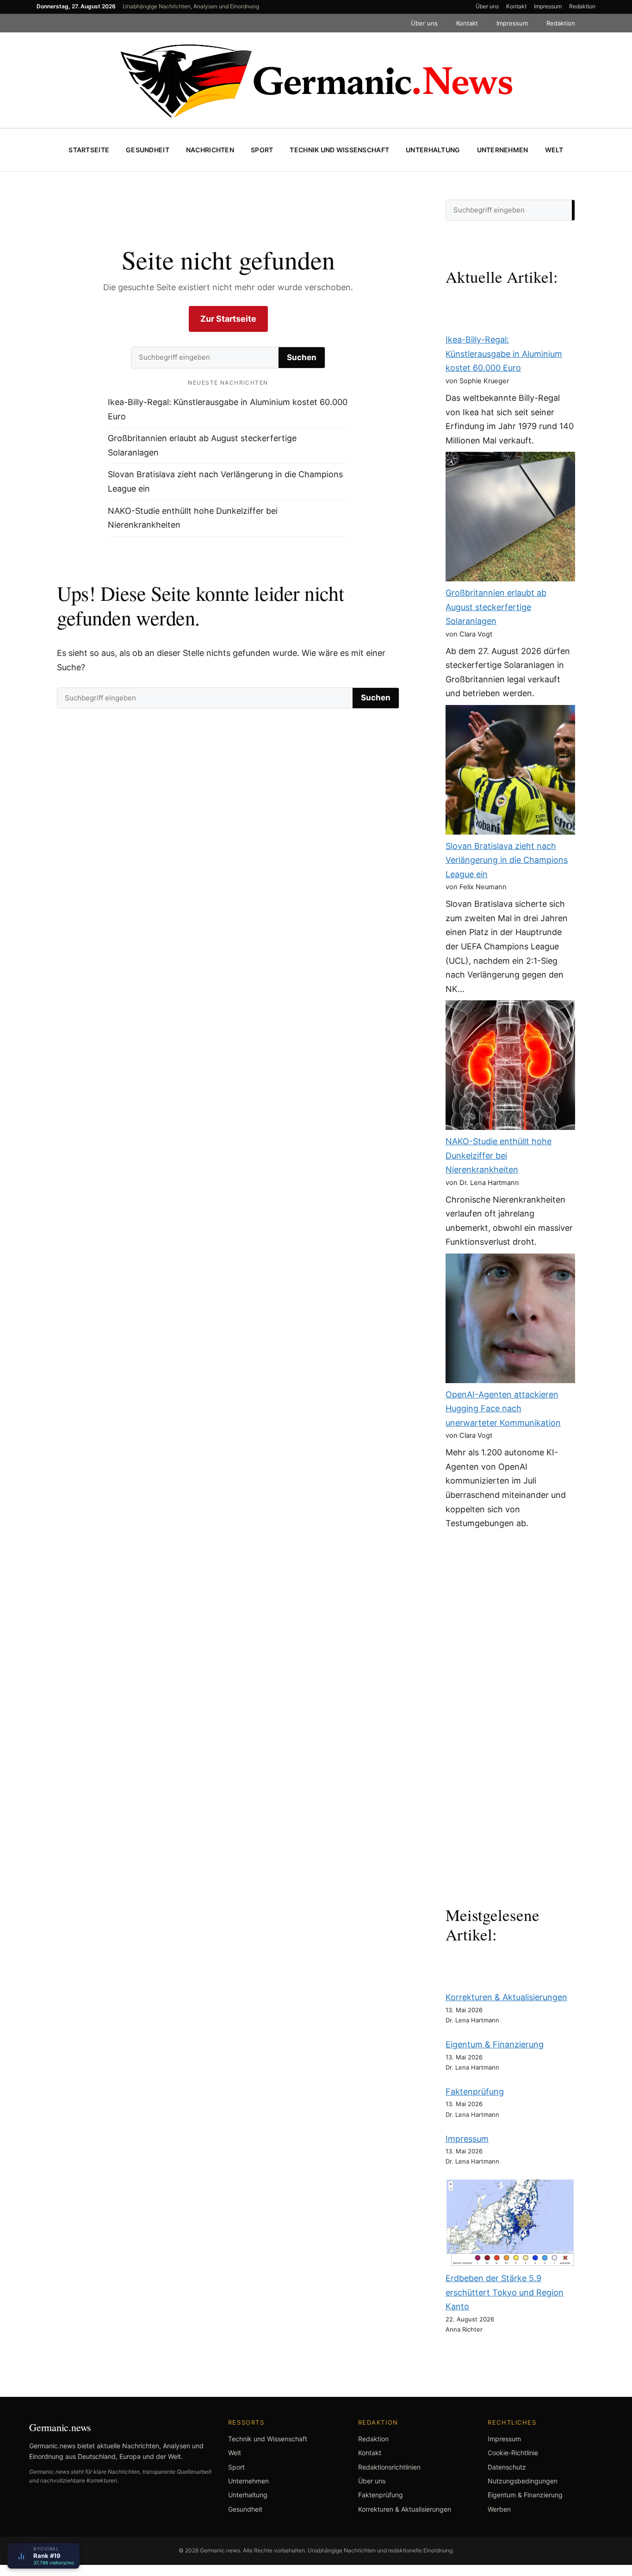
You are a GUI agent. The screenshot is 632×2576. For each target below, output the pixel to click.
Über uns (487, 6)
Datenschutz (507, 2467)
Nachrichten (210, 150)
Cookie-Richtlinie (513, 2453)
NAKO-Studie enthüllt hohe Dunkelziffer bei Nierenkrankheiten (499, 1155)
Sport (262, 150)
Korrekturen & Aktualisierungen (506, 1997)
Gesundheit (148, 150)
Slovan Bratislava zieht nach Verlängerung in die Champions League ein (507, 860)
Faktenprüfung (475, 2092)
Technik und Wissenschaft (339, 150)
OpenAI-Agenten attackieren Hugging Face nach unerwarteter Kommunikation (503, 1409)
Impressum (548, 6)
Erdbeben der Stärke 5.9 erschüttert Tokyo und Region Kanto (505, 2292)
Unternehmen (503, 150)
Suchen (302, 357)
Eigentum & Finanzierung (495, 2044)
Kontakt (516, 6)
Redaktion (582, 6)
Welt (554, 150)
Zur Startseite (228, 319)
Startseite (89, 150)
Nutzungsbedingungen (523, 2481)
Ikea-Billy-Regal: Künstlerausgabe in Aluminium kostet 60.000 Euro (504, 354)
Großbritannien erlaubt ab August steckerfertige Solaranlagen (496, 607)
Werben (499, 2509)
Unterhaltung (433, 150)
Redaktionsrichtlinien (389, 2467)
